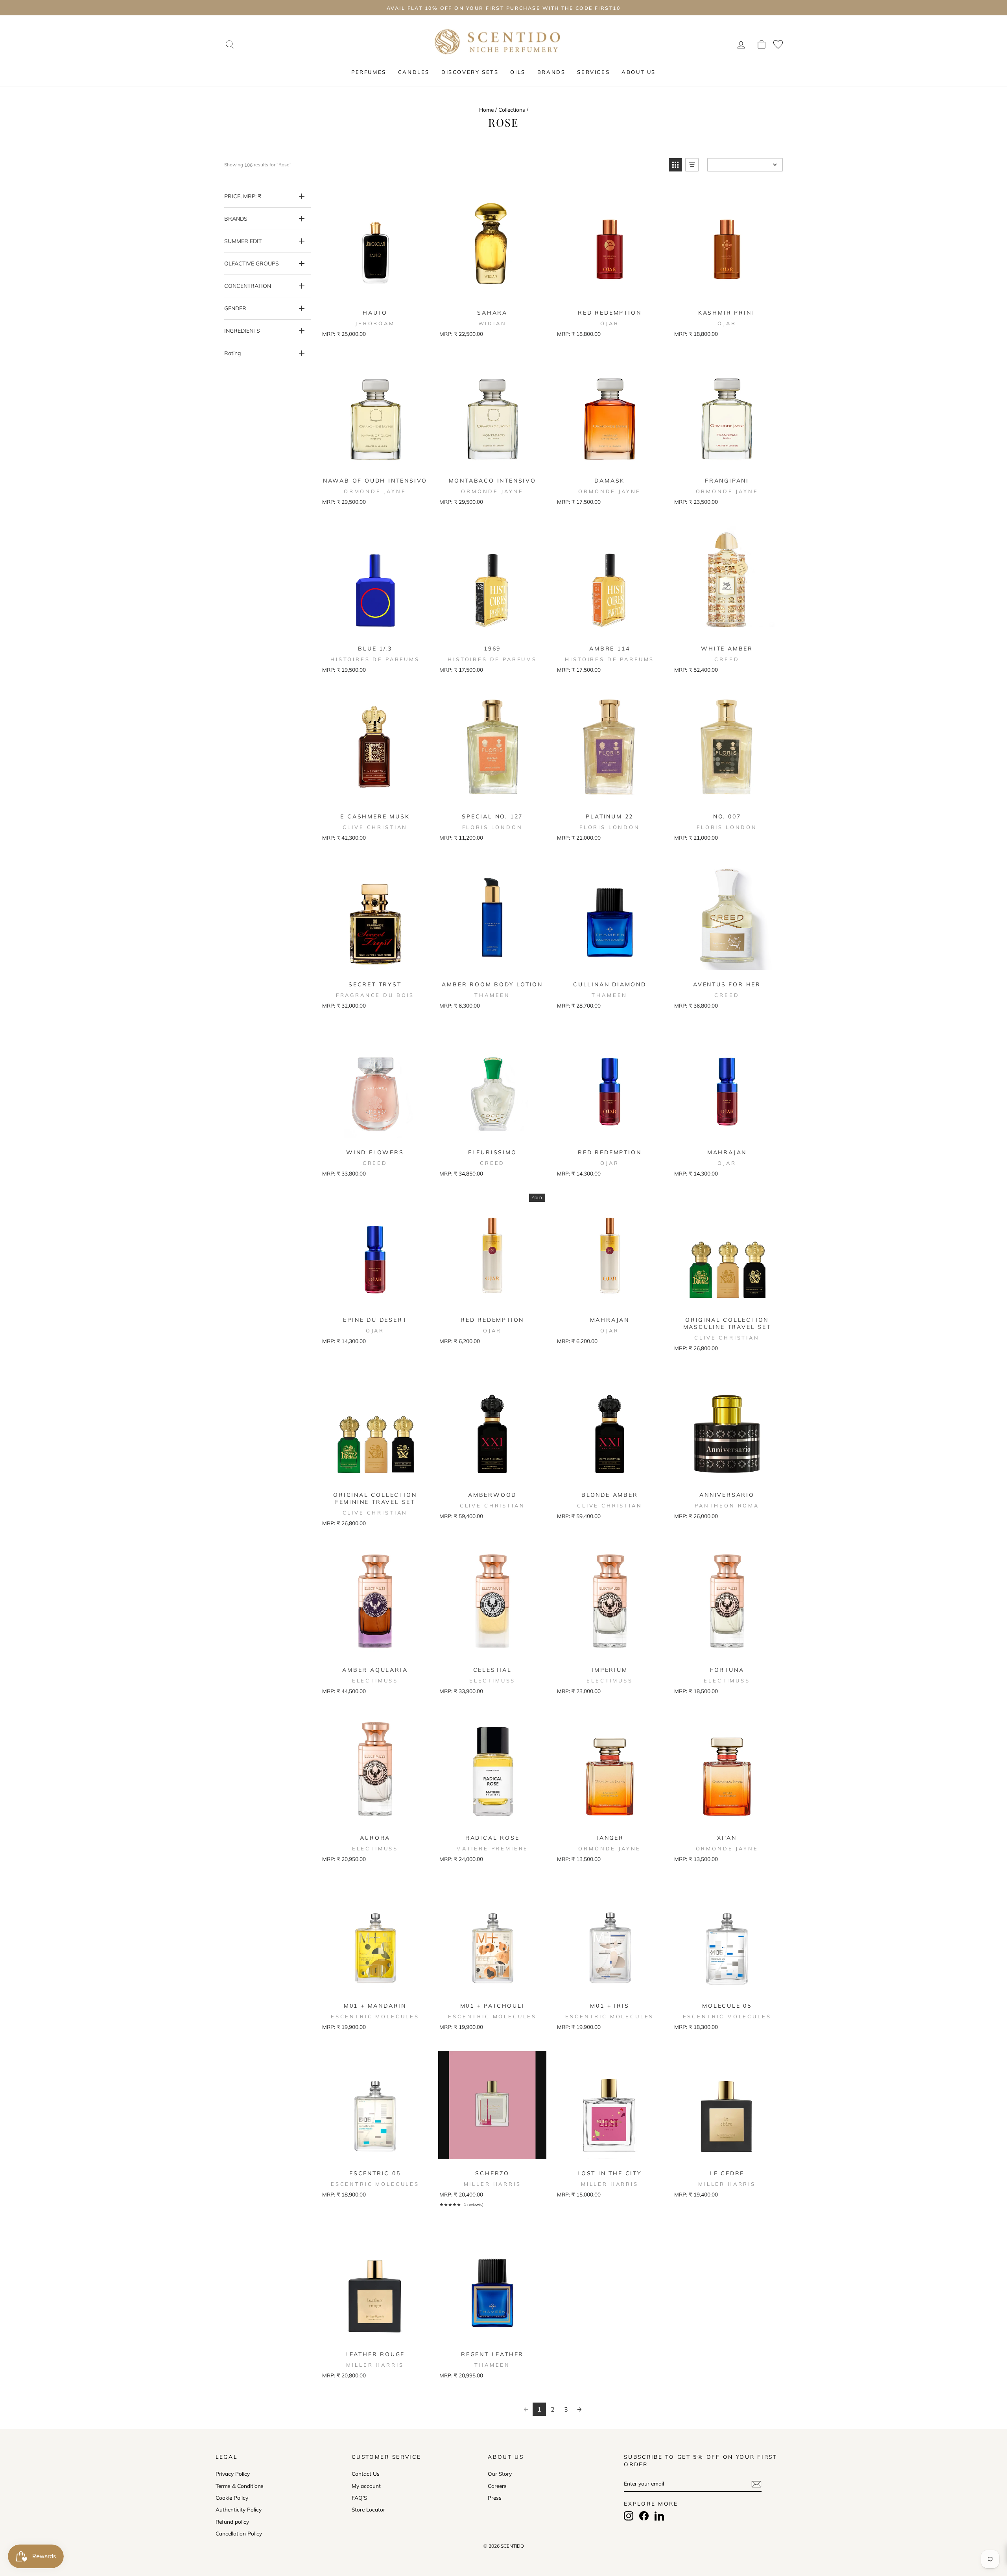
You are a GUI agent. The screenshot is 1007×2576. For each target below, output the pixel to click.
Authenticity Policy (239, 2509)
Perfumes (369, 72)
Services (593, 72)
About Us (639, 72)
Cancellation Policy (239, 2533)
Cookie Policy (232, 2498)
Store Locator (368, 2509)
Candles (414, 72)
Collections (512, 110)
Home (486, 110)
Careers (497, 2486)
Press (495, 2498)
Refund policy (232, 2522)
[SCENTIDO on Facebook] (644, 2516)
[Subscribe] (756, 2484)
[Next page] (579, 2409)
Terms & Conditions (240, 2486)
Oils (518, 72)
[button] (675, 165)
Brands (551, 72)
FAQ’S (359, 2498)
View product (374, 295)
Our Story (500, 2474)
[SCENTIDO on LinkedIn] (659, 2516)
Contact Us (366, 2474)
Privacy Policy (233, 2474)
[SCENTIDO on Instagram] (629, 2516)
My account (366, 2486)
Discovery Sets (470, 72)
